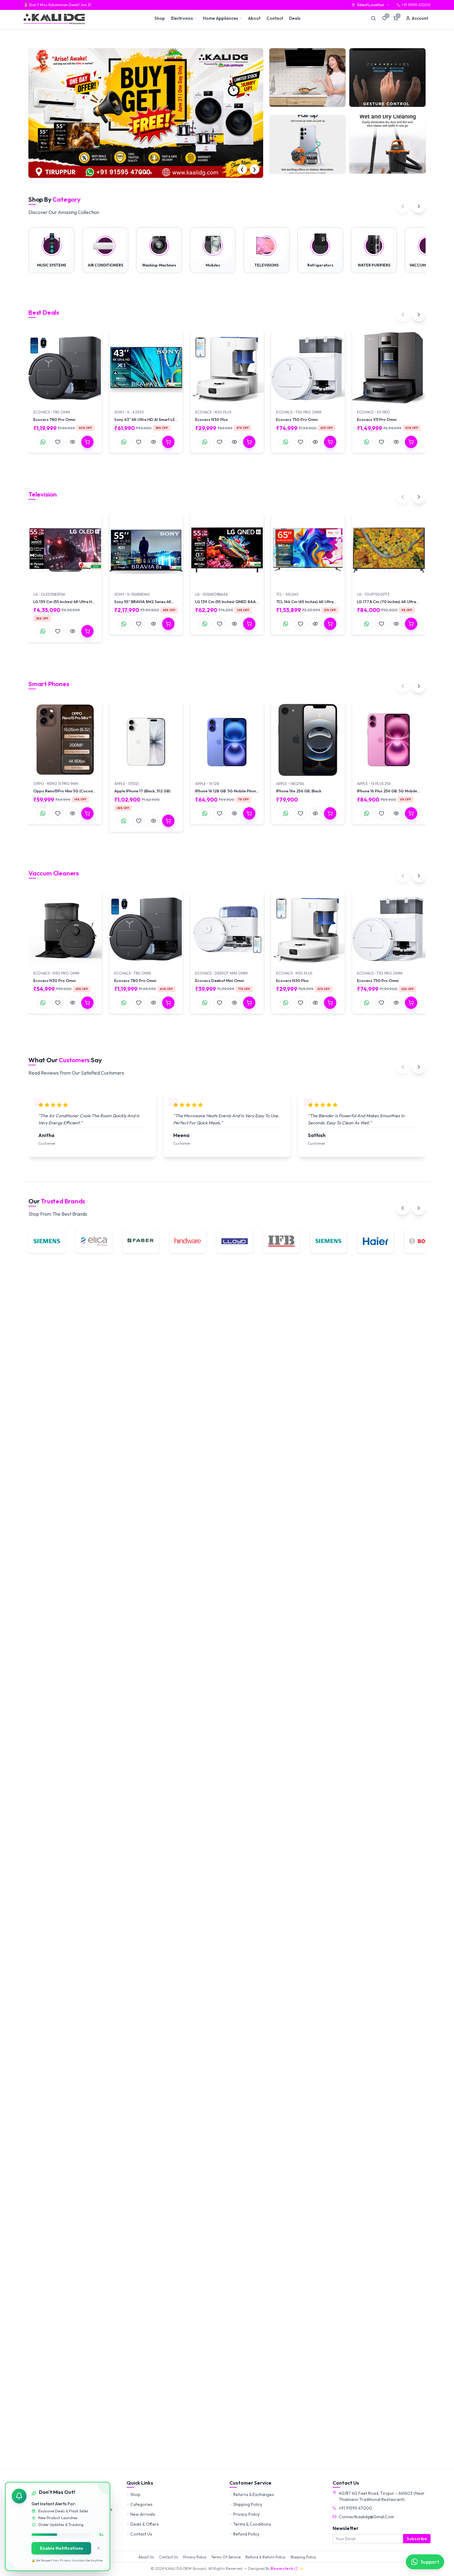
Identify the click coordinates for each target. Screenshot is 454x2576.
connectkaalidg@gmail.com (366, 2517)
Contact (275, 18)
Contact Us (141, 2534)
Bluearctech (282, 2568)
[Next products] (419, 315)
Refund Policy (246, 2534)
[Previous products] (403, 315)
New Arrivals (143, 2514)
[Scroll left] (403, 206)
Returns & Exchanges (254, 2494)
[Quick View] (73, 442)
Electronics (182, 18)
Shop (160, 18)
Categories (141, 2504)
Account (420, 18)
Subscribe (417, 2539)
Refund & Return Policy (265, 2557)
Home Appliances (221, 18)
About (254, 18)
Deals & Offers (145, 2524)
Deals (295, 18)
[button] (138, 173)
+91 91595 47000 (355, 2508)
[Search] (373, 18)
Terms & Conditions (252, 2524)
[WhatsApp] (43, 442)
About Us (146, 2557)
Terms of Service (226, 2557)
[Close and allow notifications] (99, 2548)
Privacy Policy (246, 2514)
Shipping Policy (248, 2504)
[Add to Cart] (87, 442)
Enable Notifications (61, 2548)
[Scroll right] (419, 206)
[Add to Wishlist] (58, 442)
